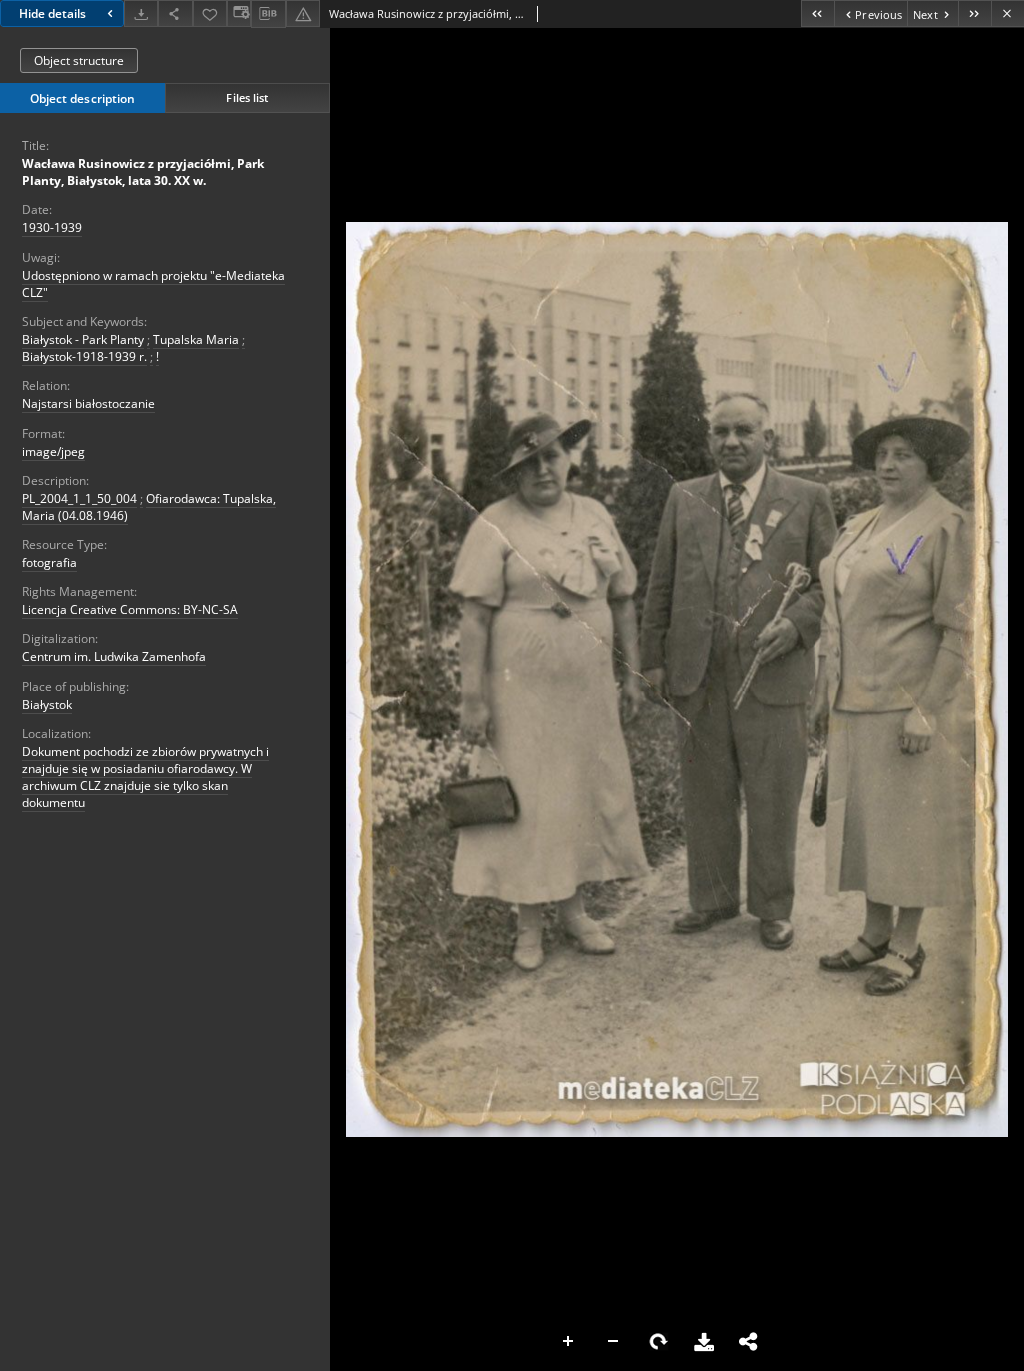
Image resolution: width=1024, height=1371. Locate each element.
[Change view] (239, 13)
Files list (247, 97)
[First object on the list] (817, 13)
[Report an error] (303, 13)
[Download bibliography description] (268, 14)
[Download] (141, 13)
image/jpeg (53, 451)
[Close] (1007, 13)
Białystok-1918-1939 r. (84, 356)
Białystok (47, 704)
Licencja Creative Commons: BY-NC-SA (130, 609)
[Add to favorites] (210, 13)
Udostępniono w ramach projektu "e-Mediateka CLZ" (153, 284)
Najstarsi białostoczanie (88, 403)
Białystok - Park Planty (83, 339)
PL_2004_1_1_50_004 (79, 498)
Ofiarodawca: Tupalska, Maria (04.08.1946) (149, 507)
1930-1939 (52, 227)
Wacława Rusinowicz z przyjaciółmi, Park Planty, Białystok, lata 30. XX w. (143, 172)
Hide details (52, 13)
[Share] (175, 13)
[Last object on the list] (974, 13)
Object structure (79, 60)
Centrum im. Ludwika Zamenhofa (114, 656)
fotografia (49, 562)
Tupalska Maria (196, 339)
